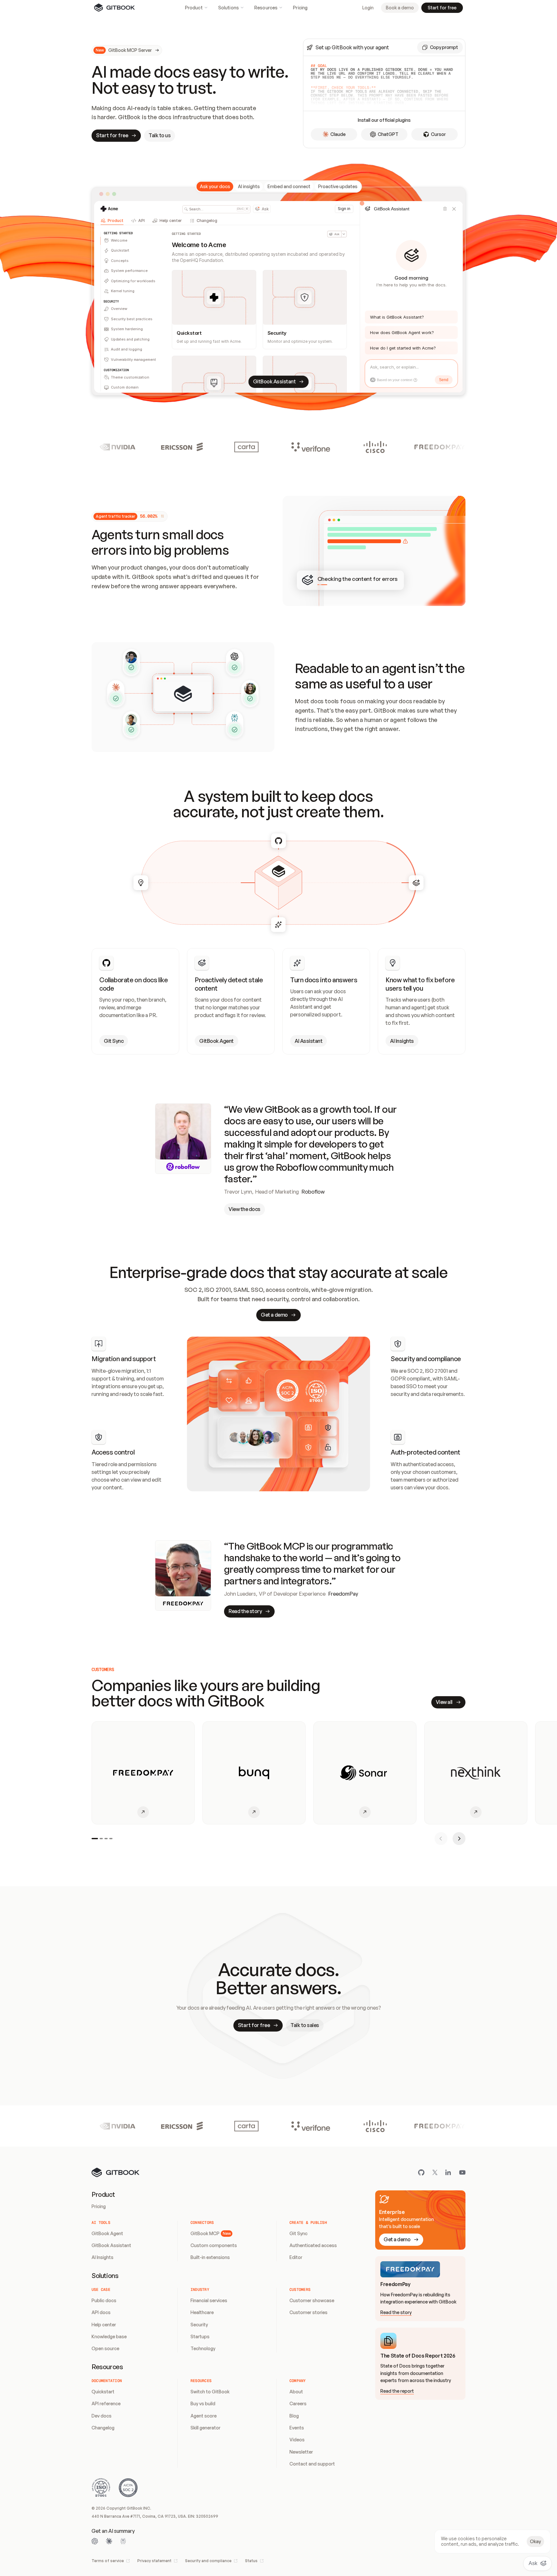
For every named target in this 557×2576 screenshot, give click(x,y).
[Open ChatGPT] (95, 2541)
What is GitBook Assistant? (397, 317)
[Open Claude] (109, 2541)
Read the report (397, 2391)
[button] (440, 47)
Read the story (396, 2312)
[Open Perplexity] (123, 2541)
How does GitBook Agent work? (402, 332)
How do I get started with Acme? (403, 348)
